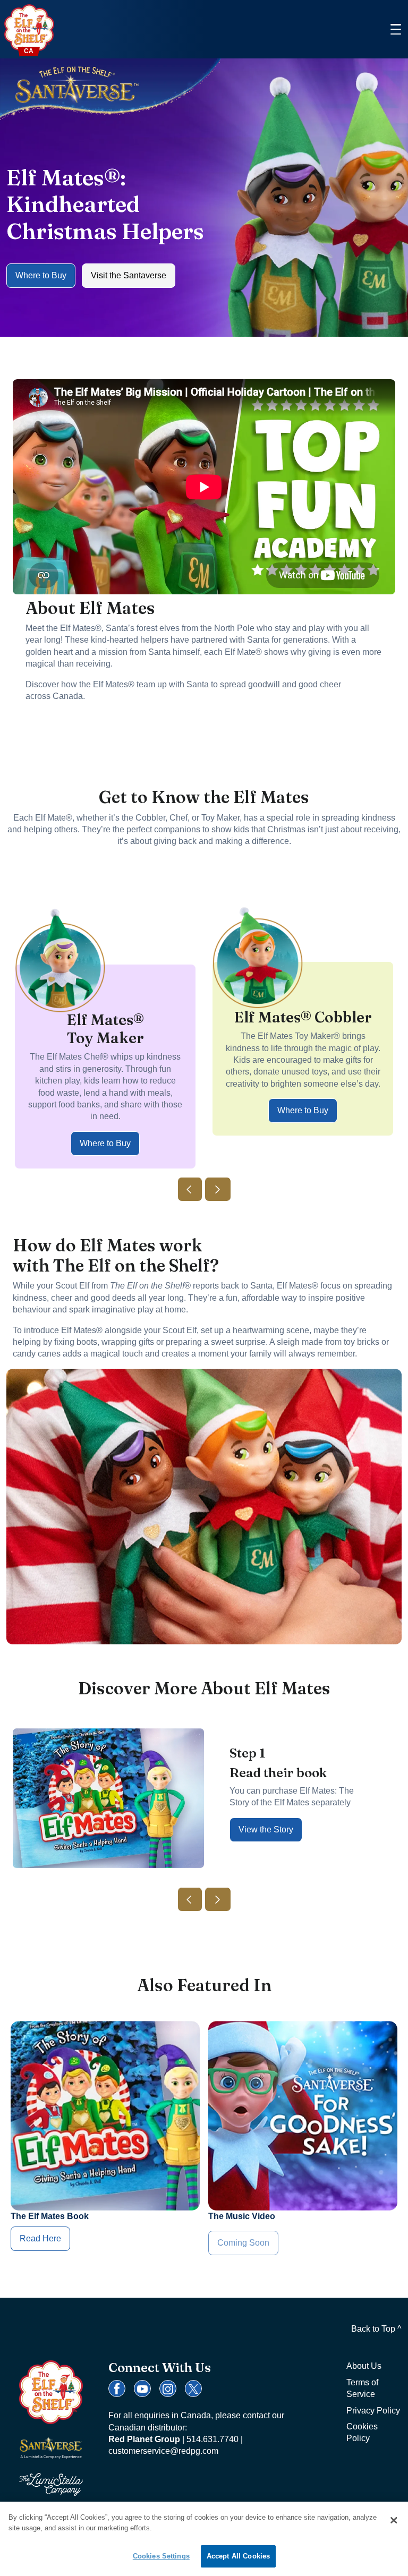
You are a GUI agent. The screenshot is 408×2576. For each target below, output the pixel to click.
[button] (190, 1189)
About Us (364, 2366)
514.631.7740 (212, 2439)
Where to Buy (41, 275)
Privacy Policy (373, 2411)
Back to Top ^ (376, 2329)
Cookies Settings (161, 2556)
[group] (105, 1012)
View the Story (266, 1829)
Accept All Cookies (238, 2556)
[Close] (394, 2520)
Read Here (40, 2238)
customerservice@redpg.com (163, 2451)
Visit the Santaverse (129, 275)
